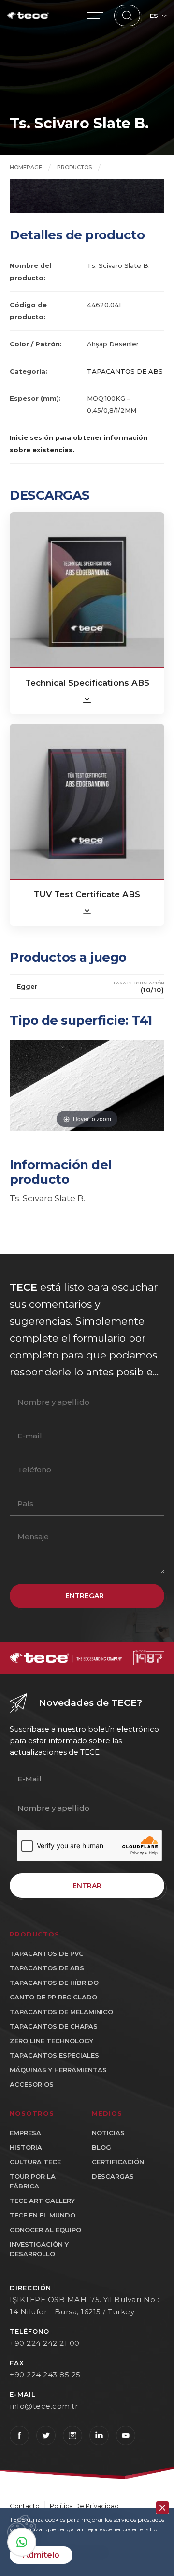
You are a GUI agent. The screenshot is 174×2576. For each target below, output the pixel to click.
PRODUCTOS (74, 167)
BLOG (101, 2147)
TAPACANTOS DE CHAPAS (54, 2026)
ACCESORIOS (32, 2084)
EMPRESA (25, 2133)
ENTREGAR (85, 1596)
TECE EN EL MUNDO (43, 2215)
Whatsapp (22, 2542)
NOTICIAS (108, 2133)
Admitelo (41, 2555)
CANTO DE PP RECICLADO (53, 1997)
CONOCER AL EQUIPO (45, 2230)
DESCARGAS (113, 2176)
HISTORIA (26, 2147)
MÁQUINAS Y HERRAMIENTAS (58, 2070)
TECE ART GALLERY (42, 2201)
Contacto (25, 2506)
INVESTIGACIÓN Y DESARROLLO (39, 2249)
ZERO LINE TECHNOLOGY (51, 2041)
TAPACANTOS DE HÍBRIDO (54, 1983)
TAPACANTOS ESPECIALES (54, 2055)
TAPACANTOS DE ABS (125, 371)
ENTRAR (87, 1886)
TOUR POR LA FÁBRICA (33, 2181)
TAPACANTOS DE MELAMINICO (61, 2012)
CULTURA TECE (35, 2162)
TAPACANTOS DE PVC (47, 1953)
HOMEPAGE (26, 167)
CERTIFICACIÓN (118, 2162)
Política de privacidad (84, 2506)
